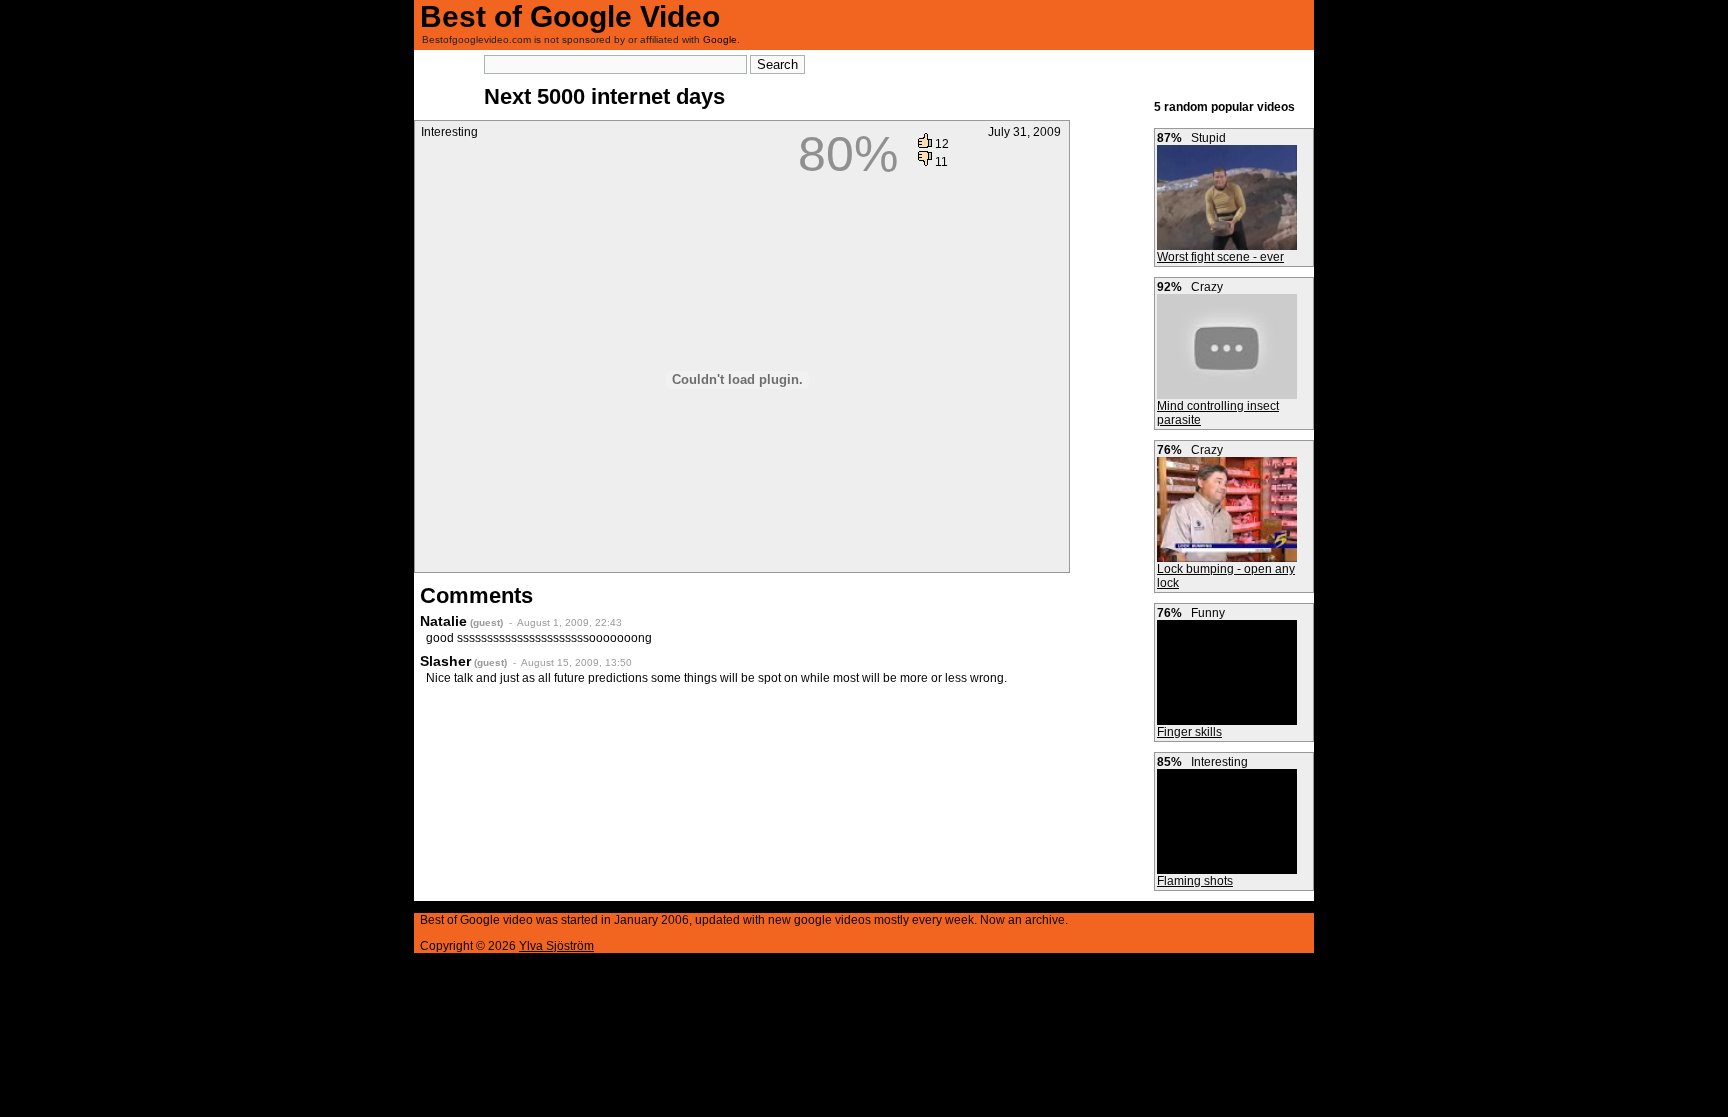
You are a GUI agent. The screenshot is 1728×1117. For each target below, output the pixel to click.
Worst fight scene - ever (1220, 257)
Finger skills (1189, 732)
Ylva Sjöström (556, 946)
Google (720, 39)
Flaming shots (1195, 881)
